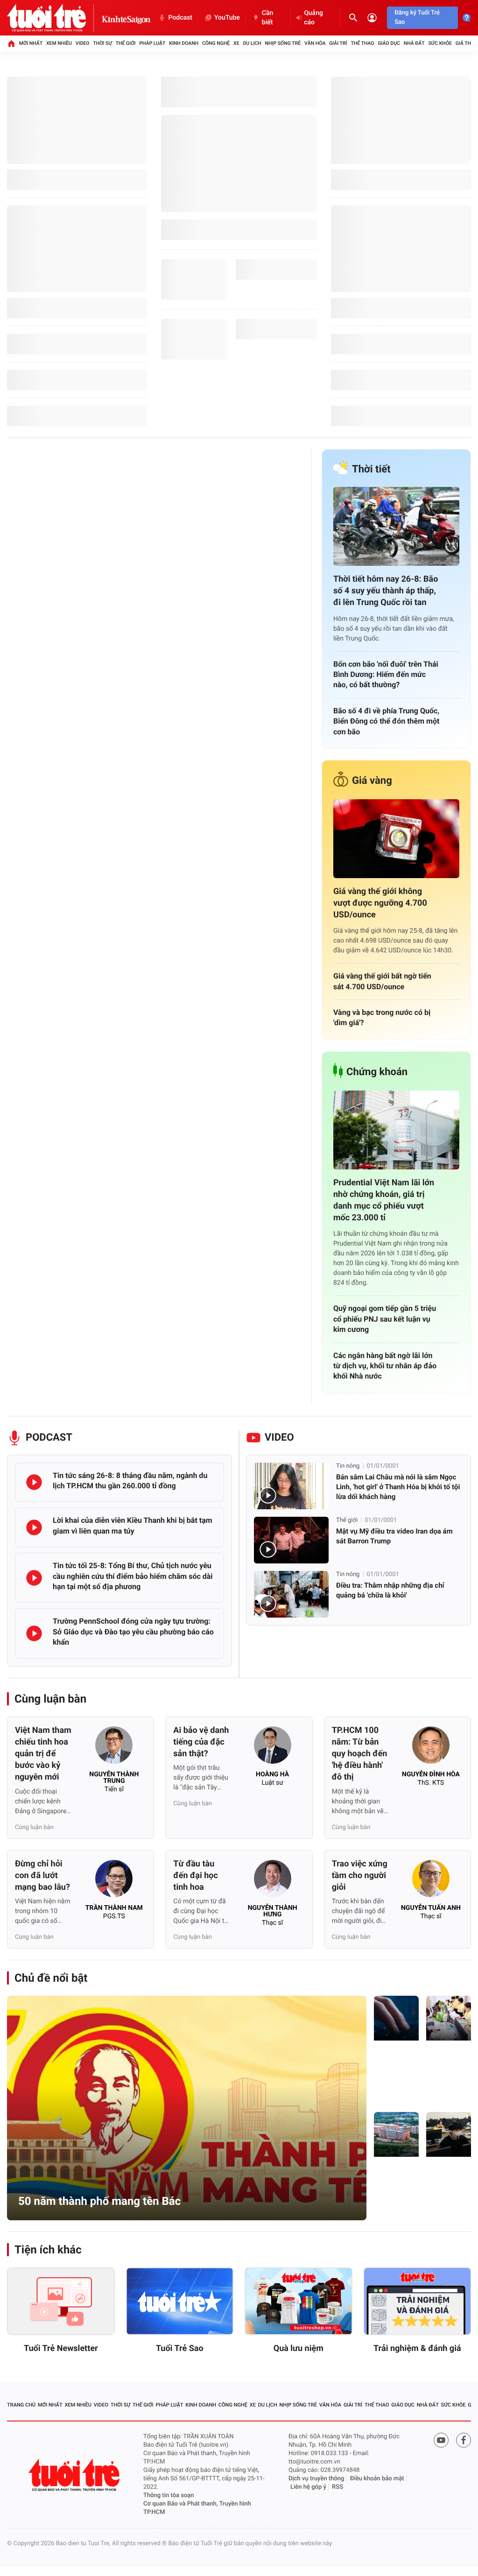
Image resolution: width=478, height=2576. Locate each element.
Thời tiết (371, 469)
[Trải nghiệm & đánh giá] (418, 2301)
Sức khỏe (440, 43)
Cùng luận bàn (50, 1699)
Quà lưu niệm (299, 2348)
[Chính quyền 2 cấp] (449, 2018)
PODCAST (49, 1438)
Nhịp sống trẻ (283, 43)
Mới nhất (31, 43)
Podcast (180, 18)
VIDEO (279, 1438)
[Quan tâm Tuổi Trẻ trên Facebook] (464, 2440)
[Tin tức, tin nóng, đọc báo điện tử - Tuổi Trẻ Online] (54, 18)
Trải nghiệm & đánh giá (417, 2348)
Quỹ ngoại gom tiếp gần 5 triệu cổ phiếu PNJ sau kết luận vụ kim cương (385, 1319)
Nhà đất (414, 43)
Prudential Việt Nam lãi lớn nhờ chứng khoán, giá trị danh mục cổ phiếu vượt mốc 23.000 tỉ (384, 1200)
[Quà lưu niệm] (299, 2301)
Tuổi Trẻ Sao (180, 2348)
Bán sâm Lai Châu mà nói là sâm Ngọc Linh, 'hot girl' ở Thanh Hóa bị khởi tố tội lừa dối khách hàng (398, 1487)
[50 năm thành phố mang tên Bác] (187, 2108)
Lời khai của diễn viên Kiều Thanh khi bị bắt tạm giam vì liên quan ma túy (133, 1525)
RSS (337, 2487)
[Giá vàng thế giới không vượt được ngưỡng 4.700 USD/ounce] (396, 839)
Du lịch (252, 43)
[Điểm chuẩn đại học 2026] (449, 2134)
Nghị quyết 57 (396, 2086)
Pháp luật (152, 43)
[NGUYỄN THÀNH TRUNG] (114, 1748)
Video (83, 43)
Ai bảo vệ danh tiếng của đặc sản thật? (201, 1742)
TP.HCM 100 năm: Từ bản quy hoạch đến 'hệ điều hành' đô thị (360, 1754)
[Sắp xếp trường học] (396, 2134)
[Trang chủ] (11, 43)
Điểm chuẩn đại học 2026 (446, 2192)
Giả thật (467, 43)
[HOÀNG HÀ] (273, 1748)
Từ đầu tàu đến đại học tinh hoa (195, 1876)
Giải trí (338, 43)
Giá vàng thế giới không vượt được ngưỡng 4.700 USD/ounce (380, 903)
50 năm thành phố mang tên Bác (99, 2201)
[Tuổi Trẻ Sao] (180, 2301)
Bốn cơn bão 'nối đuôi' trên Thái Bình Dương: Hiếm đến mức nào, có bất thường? (386, 675)
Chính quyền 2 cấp (447, 2081)
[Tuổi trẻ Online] (75, 2475)
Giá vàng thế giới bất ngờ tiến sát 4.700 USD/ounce (382, 981)
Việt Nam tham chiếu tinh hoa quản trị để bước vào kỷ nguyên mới (43, 1754)
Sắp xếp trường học (395, 2197)
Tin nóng (348, 1466)
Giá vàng (372, 781)
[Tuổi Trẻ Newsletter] (61, 2301)
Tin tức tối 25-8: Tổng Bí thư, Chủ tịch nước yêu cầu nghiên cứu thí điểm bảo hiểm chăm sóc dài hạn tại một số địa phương (133, 1576)
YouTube (227, 18)
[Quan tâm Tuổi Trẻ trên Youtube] (441, 2440)
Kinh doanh (184, 43)
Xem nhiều (59, 43)
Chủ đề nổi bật (51, 1978)
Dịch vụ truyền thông (316, 2479)
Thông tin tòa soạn (169, 2495)
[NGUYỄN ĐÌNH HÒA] (431, 1748)
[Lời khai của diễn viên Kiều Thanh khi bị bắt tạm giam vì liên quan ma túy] (34, 1527)
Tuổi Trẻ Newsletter (61, 2348)
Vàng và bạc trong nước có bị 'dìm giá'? (382, 1017)
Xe (236, 43)
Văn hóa (315, 43)
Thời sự (102, 43)
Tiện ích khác (48, 2250)
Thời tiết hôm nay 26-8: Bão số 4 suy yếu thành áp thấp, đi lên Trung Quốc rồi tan (386, 591)
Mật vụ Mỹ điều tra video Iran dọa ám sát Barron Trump (394, 1536)
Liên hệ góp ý (308, 2487)
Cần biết (267, 18)
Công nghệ (216, 43)
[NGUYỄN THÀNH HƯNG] (273, 1881)
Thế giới (126, 43)
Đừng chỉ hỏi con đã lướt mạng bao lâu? (42, 1876)
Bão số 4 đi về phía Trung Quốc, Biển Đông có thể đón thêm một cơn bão (386, 721)
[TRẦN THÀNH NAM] (114, 1881)
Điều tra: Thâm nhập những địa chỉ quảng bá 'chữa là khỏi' (390, 1590)
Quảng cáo (313, 18)
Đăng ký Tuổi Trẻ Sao (417, 18)
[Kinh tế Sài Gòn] (127, 18)
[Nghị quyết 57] (396, 2018)
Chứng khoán (377, 1072)
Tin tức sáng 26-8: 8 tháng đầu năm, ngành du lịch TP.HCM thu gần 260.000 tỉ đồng (130, 1481)
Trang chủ (21, 2405)
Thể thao (362, 43)
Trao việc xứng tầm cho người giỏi (360, 1876)
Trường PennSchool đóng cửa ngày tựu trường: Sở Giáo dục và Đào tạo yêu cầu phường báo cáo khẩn (133, 1632)
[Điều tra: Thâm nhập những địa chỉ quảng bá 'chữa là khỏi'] (291, 1594)
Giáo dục (389, 43)
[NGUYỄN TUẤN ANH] (431, 1881)
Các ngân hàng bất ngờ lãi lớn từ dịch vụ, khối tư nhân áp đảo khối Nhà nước (385, 1366)
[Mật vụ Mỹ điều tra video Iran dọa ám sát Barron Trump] (291, 1540)
